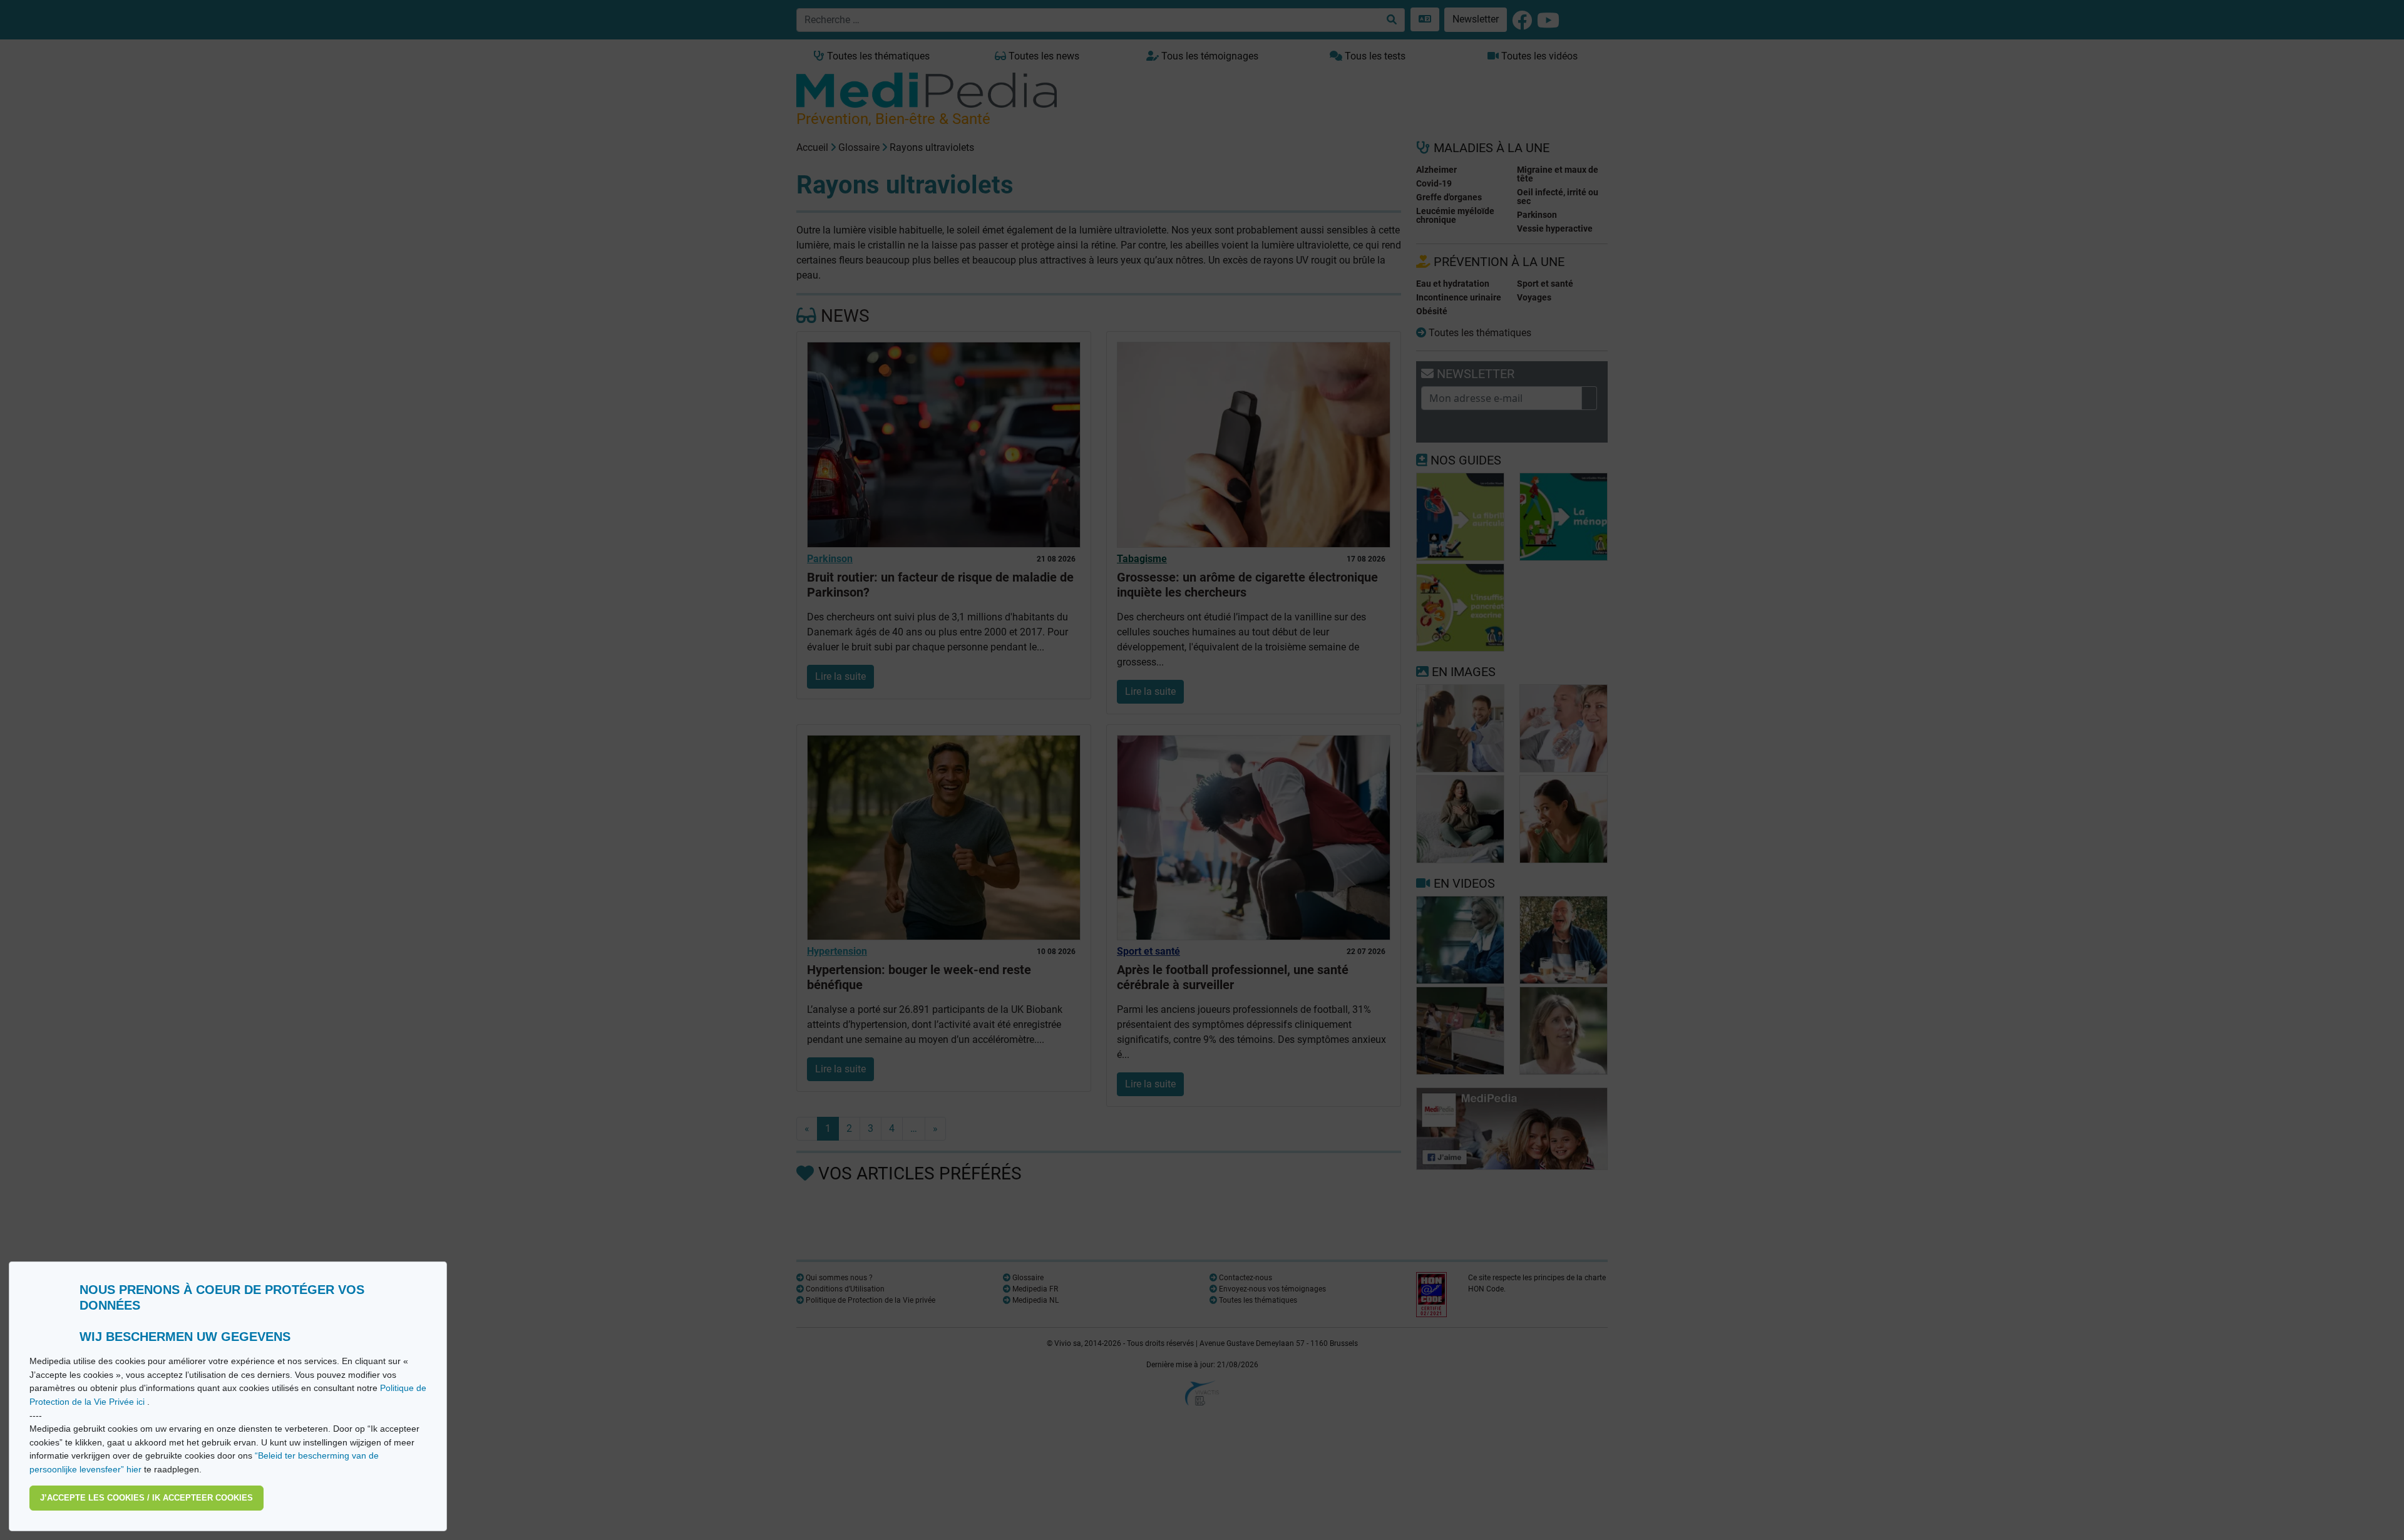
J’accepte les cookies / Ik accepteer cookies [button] (146, 1498)
